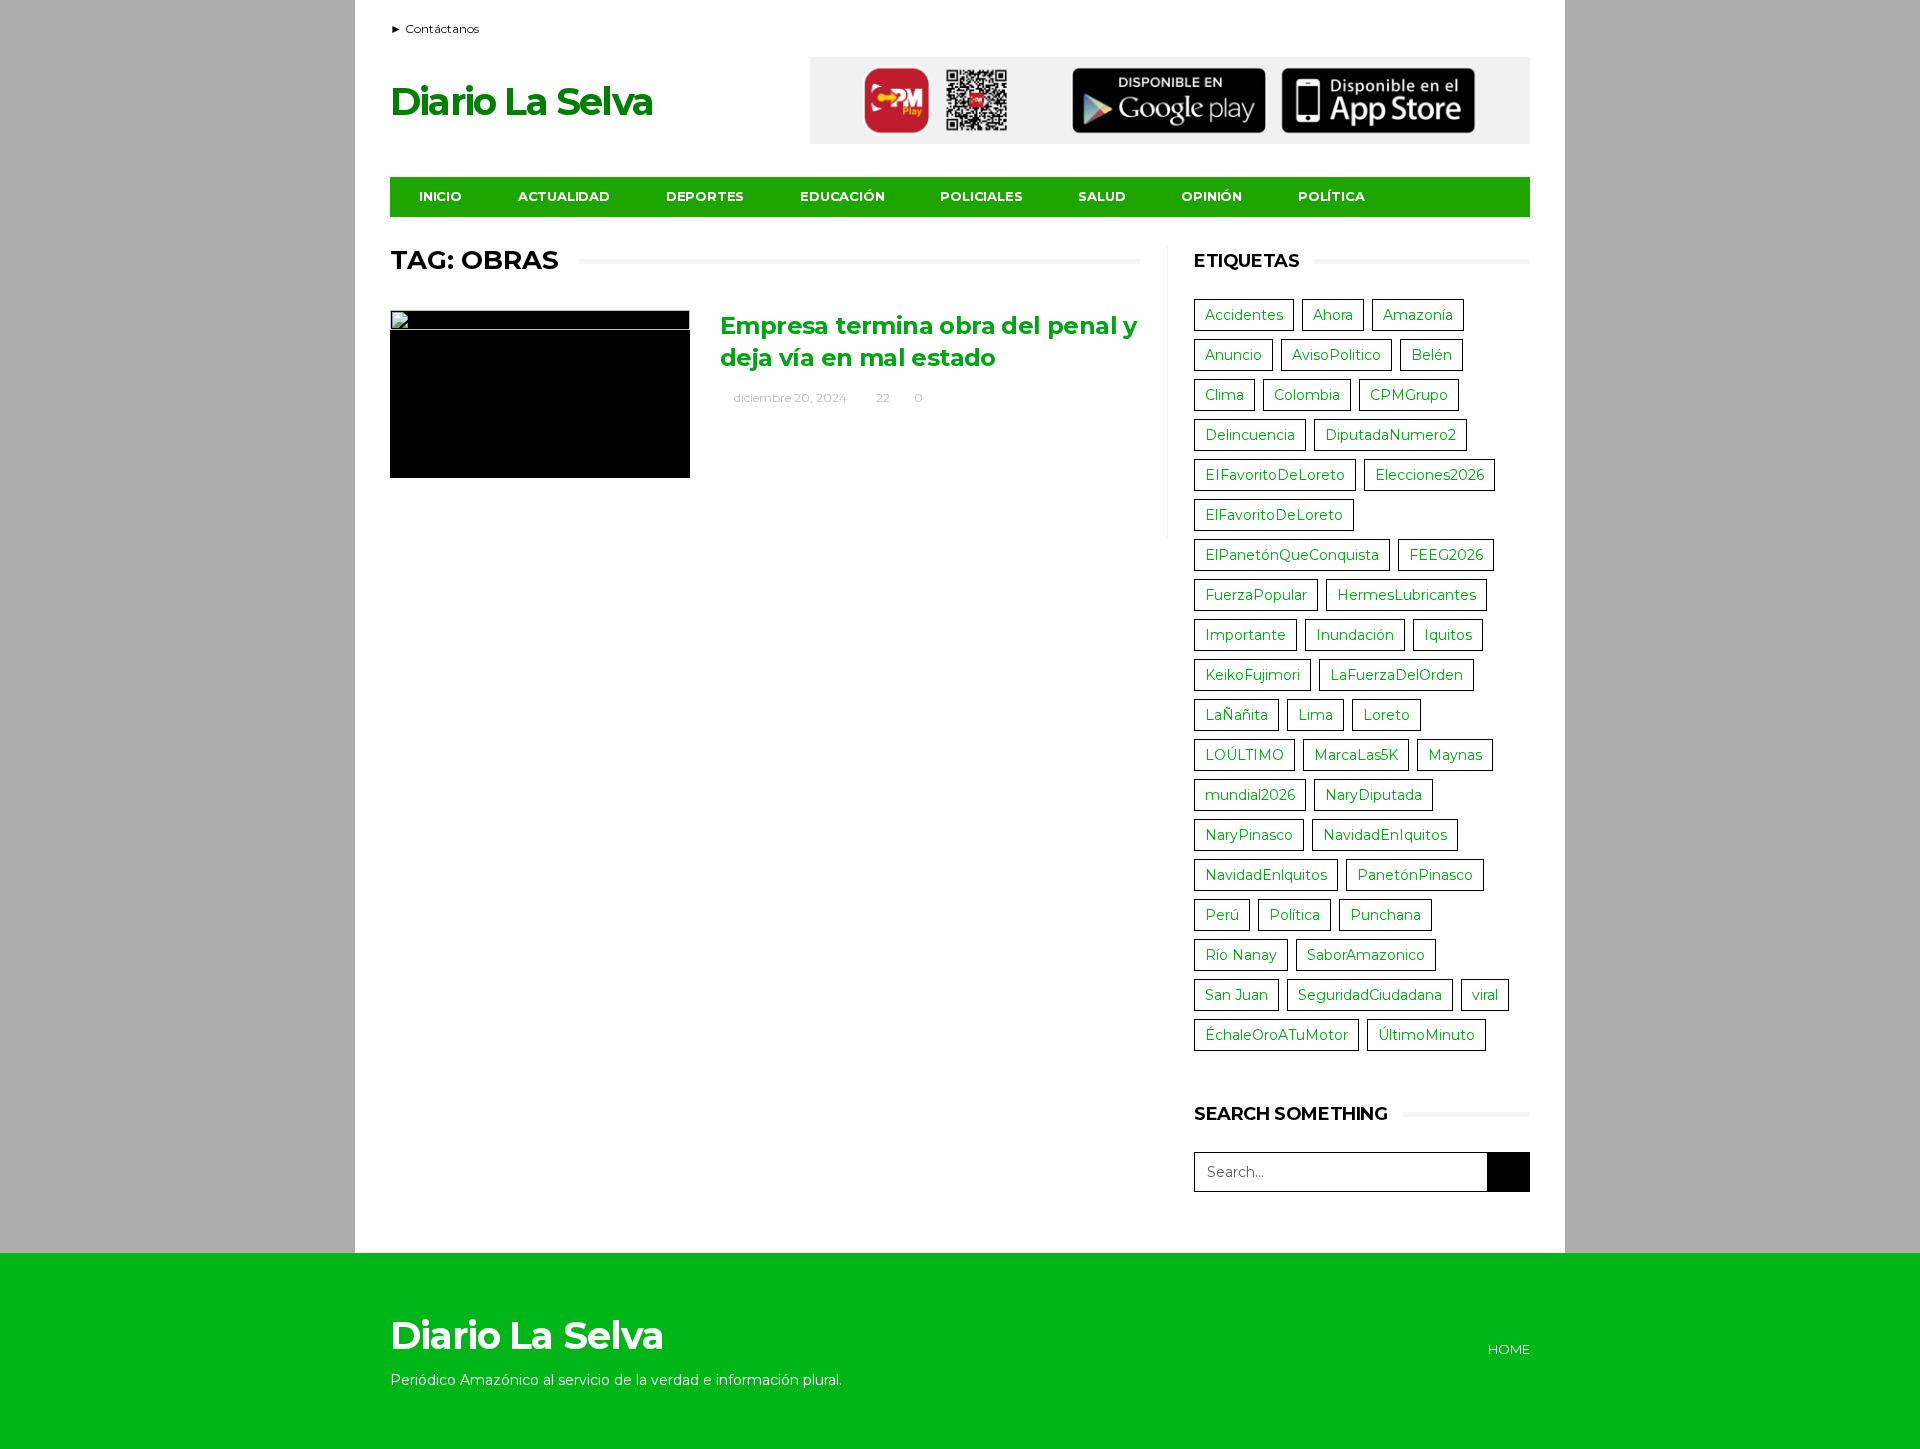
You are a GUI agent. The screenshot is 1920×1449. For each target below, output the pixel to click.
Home (1509, 1349)
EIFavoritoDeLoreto (1275, 475)
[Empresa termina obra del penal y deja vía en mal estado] (540, 394)
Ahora (1333, 315)
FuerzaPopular (1256, 595)
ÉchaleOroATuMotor (1276, 1035)
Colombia (1307, 395)
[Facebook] (1467, 26)
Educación (842, 196)
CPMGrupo (1409, 395)
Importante (1245, 635)
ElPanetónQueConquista (1292, 555)
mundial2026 (1250, 795)
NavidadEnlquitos (1266, 875)
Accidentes (1244, 315)
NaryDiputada (1373, 795)
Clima (1224, 395)
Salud (1101, 196)
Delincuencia (1250, 435)
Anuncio (1233, 355)
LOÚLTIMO (1244, 755)
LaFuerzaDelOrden (1396, 675)
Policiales (981, 196)
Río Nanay (1241, 955)
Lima (1315, 715)
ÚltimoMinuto (1426, 1035)
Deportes (705, 196)
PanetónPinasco (1415, 875)
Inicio (440, 196)
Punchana (1385, 915)
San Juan (1236, 995)
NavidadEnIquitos (1385, 835)
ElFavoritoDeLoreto (1274, 515)
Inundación (1355, 635)
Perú (1222, 915)
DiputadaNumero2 (1390, 435)
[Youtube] (1492, 26)
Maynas (1455, 755)
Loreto (1386, 715)
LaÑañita (1236, 715)
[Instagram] (1517, 26)
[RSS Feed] (1442, 26)
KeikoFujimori (1252, 675)
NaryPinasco (1249, 835)
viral (1485, 995)
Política (1331, 196)
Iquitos (1448, 635)
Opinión (1211, 196)
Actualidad (564, 196)
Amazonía (1418, 315)
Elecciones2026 (1429, 475)
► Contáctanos (434, 28)
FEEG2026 (1446, 555)
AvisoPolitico (1336, 355)
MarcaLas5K (1356, 755)
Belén (1431, 355)
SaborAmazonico (1366, 955)
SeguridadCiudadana (1370, 995)
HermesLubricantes (1406, 595)
